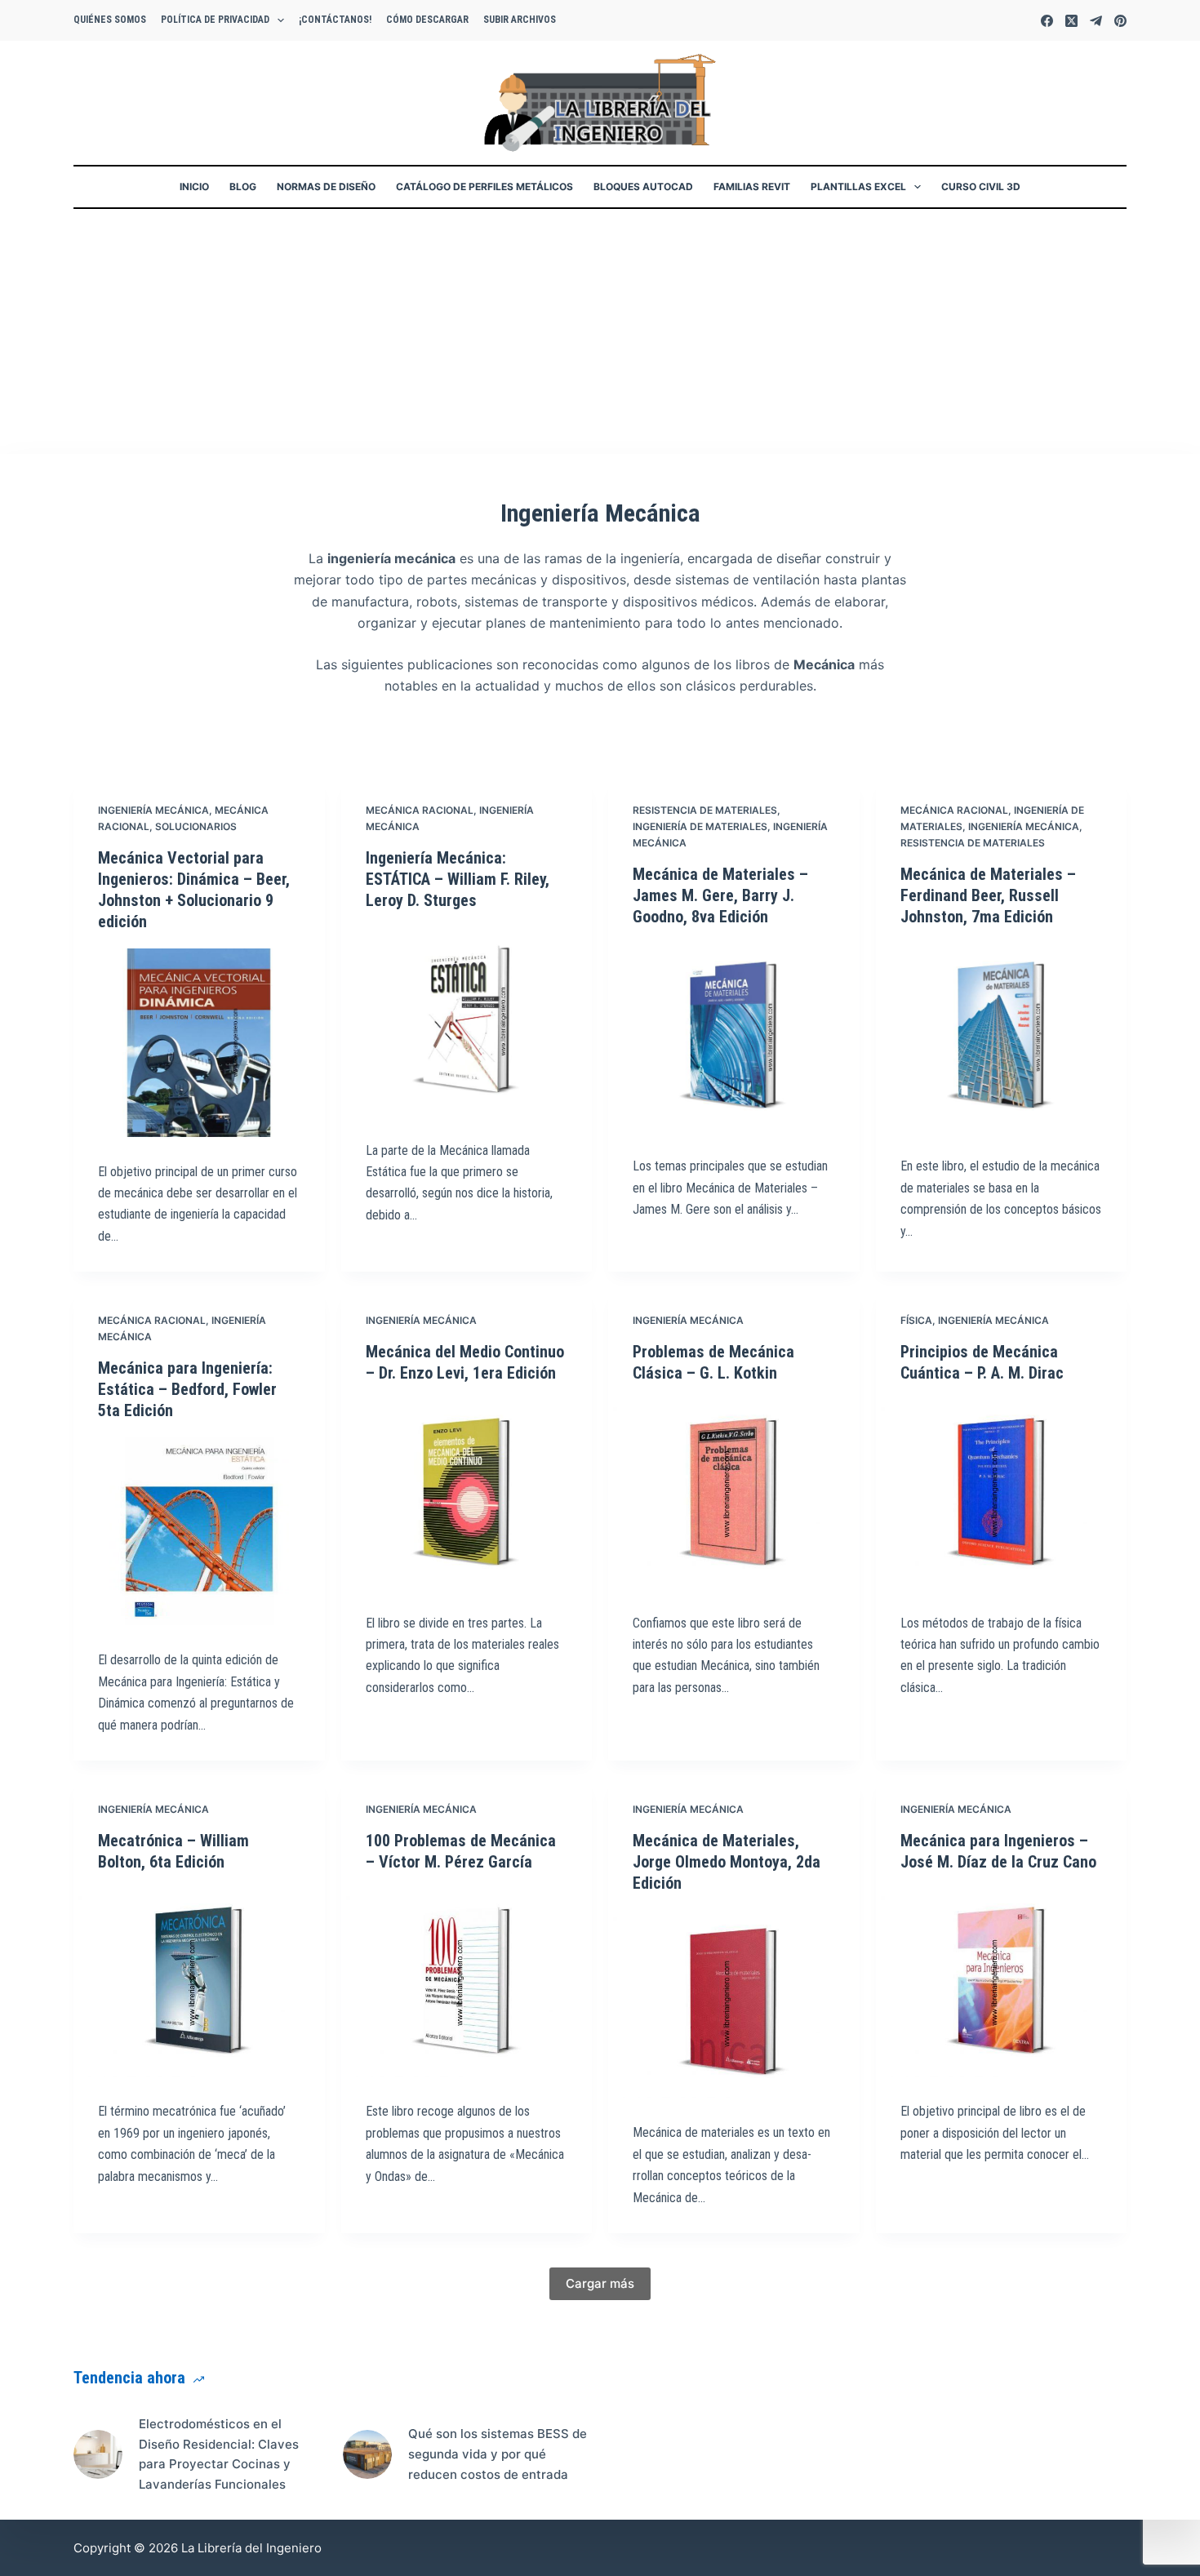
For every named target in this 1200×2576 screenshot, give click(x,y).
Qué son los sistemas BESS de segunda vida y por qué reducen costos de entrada (498, 2454)
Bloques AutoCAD (643, 187)
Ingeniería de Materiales (700, 826)
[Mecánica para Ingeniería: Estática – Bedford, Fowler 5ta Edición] (199, 1532)
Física (916, 1320)
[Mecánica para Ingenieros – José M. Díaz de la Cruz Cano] (1002, 1983)
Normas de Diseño (326, 187)
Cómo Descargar (427, 20)
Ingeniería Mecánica (153, 810)
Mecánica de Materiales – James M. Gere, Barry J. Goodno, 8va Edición (720, 895)
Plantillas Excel (858, 187)
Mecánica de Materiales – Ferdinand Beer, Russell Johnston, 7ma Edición (988, 895)
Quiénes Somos (110, 20)
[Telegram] (1096, 21)
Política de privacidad (215, 20)
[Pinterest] (1120, 21)
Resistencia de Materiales (705, 810)
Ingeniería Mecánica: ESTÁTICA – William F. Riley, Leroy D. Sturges (458, 879)
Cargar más (600, 2283)
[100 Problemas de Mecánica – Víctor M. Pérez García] (467, 1983)
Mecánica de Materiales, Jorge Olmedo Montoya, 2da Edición (727, 1862)
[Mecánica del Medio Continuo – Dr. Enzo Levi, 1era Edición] (467, 1494)
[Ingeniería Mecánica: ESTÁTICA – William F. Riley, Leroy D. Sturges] (467, 1022)
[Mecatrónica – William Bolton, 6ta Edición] (199, 1983)
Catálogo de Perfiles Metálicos (484, 187)
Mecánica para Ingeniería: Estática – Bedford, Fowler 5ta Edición (187, 1389)
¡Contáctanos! (335, 20)
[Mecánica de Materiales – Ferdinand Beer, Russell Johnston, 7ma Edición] (1002, 1038)
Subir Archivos (520, 20)
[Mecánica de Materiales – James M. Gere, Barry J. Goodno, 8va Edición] (734, 1038)
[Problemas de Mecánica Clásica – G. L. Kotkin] (734, 1494)
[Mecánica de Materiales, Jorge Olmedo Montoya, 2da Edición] (734, 2004)
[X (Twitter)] (1071, 21)
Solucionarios (196, 826)
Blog (243, 187)
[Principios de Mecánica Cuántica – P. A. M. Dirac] (1002, 1494)
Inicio (194, 187)
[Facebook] (1047, 21)
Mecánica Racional (420, 810)
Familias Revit (752, 187)
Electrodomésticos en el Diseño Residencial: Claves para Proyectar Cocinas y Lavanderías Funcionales (219, 2454)
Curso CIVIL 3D (981, 187)
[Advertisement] (600, 331)
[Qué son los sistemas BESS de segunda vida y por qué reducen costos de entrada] (367, 2454)
